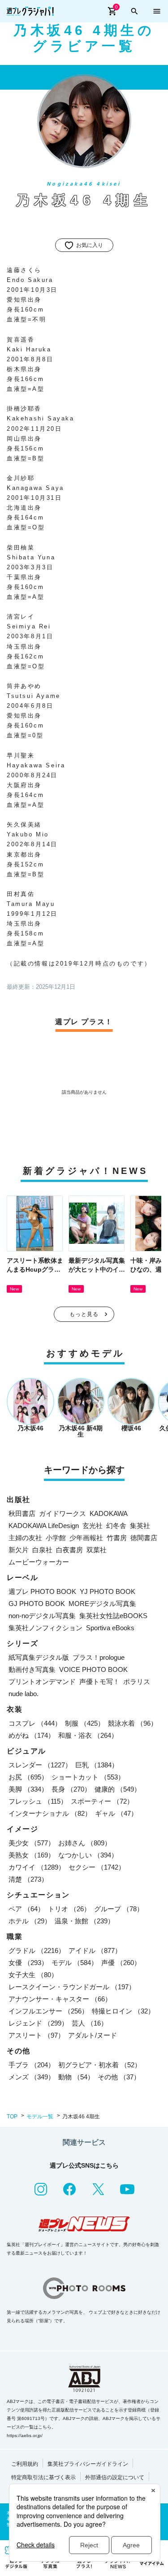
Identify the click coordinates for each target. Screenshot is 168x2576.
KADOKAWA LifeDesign (44, 1526)
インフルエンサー (48, 2011)
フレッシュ (38, 1801)
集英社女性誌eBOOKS (113, 1616)
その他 (119, 2077)
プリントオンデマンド (42, 1682)
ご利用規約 (25, 2464)
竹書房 (117, 1538)
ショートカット (88, 1777)
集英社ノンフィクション (45, 1628)
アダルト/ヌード (93, 2035)
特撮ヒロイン (123, 2011)
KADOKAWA (109, 1513)
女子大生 (33, 1975)
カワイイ (37, 1867)
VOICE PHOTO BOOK (93, 1669)
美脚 (28, 1789)
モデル (75, 1963)
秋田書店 (22, 1513)
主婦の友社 (25, 1538)
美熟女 (32, 1855)
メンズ (32, 2077)
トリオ (69, 1909)
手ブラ (32, 2065)
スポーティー (102, 1801)
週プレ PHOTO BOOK (42, 1591)
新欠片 (19, 1550)
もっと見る (84, 1314)
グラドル (37, 1950)
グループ (119, 1909)
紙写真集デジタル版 (39, 1657)
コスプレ (35, 1723)
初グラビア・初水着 (100, 2065)
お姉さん (85, 1843)
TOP (12, 2117)
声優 (121, 1963)
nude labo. (24, 1694)
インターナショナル (50, 1813)
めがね (32, 1735)
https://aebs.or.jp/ (25, 2435)
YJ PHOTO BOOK (108, 1591)
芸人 (90, 2023)
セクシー (97, 1867)
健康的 (118, 1789)
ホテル (30, 1921)
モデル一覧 (40, 2117)
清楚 (28, 1879)
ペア (26, 1909)
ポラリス (137, 1682)
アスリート (37, 2035)
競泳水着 (133, 1723)
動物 (76, 2077)
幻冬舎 (116, 1526)
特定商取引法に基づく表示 (43, 2477)
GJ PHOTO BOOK (37, 1604)
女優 (28, 1963)
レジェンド (38, 2023)
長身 (71, 1789)
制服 (85, 1723)
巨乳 (97, 1765)
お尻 (28, 1777)
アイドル (95, 1950)
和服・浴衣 (88, 1735)
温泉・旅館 (84, 1921)
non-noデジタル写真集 (42, 1616)
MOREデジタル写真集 (102, 1604)
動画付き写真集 (32, 1669)
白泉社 (42, 1550)
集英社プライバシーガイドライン (88, 2464)
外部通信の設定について (115, 2477)
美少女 (32, 1843)
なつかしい (88, 1855)
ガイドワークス (62, 1513)
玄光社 (93, 1526)
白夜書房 (69, 1550)
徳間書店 (144, 1538)
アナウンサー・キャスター (60, 1999)
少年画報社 (86, 1538)
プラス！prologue (99, 1657)
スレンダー (40, 1765)
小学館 (56, 1538)
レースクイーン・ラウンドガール (72, 1987)
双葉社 (97, 1550)
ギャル (116, 1813)
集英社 (140, 1526)
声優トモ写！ (99, 1682)
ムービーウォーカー (39, 1562)
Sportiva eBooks (110, 1628)
